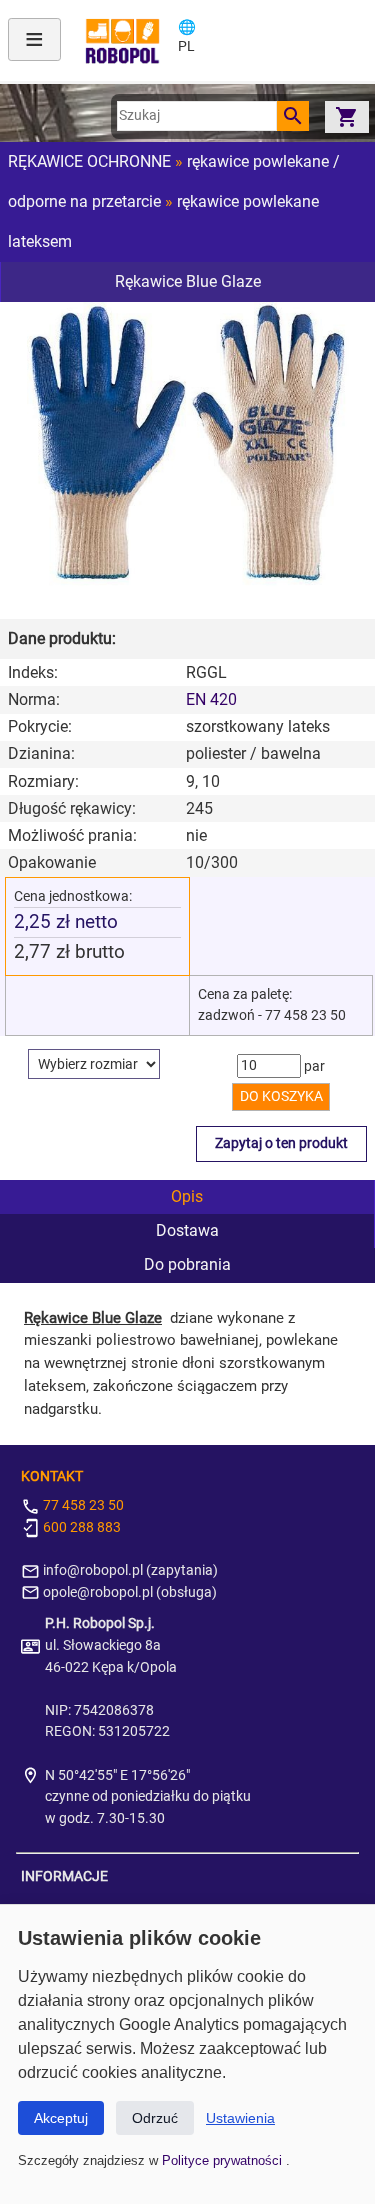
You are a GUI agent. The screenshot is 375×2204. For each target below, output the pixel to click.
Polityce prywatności (224, 2160)
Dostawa (187, 1230)
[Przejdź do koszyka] (347, 116)
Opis (187, 1196)
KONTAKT (52, 1476)
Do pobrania (187, 1264)
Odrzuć (155, 2118)
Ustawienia (240, 2118)
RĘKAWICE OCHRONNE (89, 161)
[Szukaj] (293, 116)
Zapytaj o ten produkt (281, 1143)
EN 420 (211, 699)
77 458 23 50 (82, 1505)
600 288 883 (80, 1527)
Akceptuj (61, 2118)
